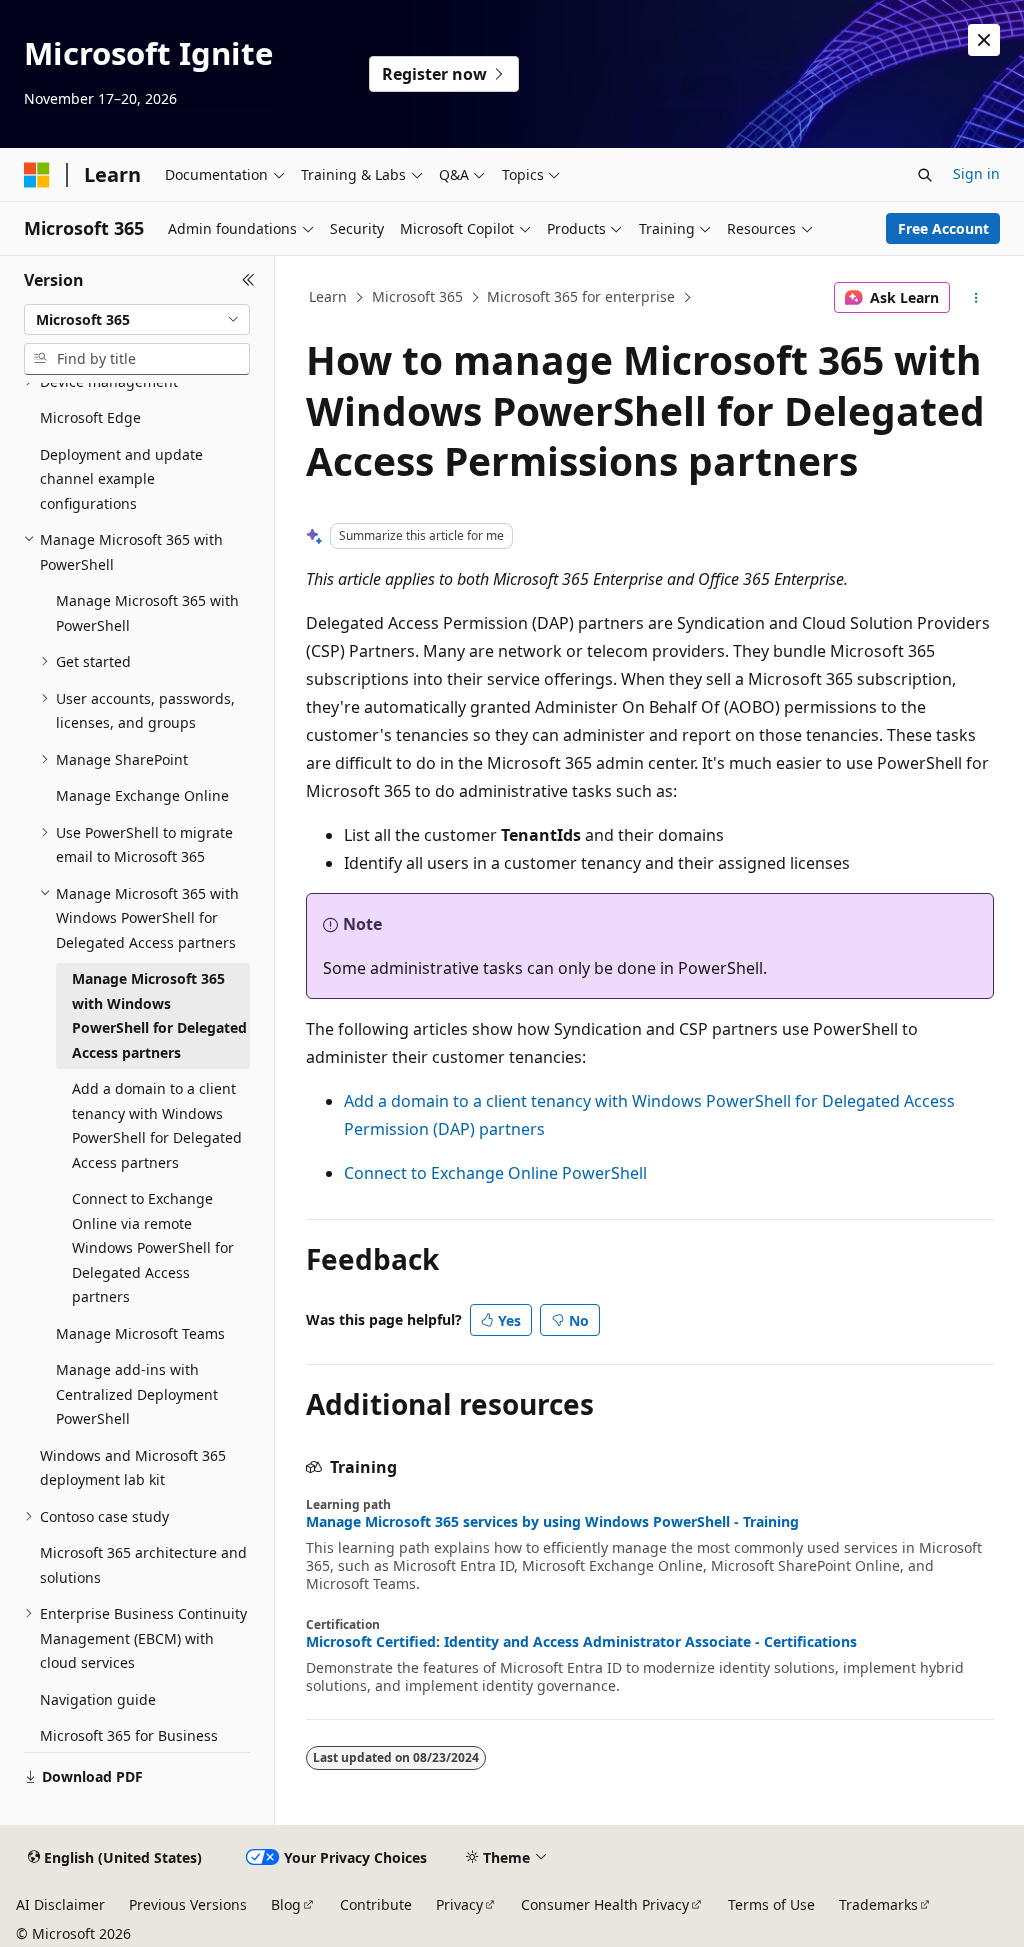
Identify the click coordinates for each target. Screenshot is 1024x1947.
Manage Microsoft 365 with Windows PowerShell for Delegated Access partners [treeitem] (159, 1015)
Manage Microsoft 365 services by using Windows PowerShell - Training (552, 1522)
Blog (286, 1904)
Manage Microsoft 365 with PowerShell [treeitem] (147, 613)
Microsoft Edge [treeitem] (90, 417)
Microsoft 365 (417, 296)
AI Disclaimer (60, 1904)
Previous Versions (188, 1904)
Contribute (376, 1904)
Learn (328, 296)
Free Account (943, 228)
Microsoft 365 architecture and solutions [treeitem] (143, 1565)
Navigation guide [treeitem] (98, 1699)
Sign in (976, 173)
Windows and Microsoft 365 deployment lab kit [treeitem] (133, 1468)
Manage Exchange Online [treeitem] (142, 795)
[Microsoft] (37, 175)
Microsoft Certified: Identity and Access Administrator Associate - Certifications (581, 1642)
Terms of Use (771, 1904)
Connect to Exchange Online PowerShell (495, 1173)
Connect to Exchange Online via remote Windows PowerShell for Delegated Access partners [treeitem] (153, 1247)
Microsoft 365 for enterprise (581, 296)
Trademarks (878, 1904)
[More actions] (975, 298)
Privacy (459, 1904)
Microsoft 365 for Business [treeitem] (129, 1735)
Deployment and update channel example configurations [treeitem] (121, 479)
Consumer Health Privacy (605, 1904)
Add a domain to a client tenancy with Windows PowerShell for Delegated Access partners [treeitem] (157, 1125)
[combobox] (137, 320)
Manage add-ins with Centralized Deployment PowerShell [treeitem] (137, 1394)
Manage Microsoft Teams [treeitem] (140, 1333)
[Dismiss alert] (984, 40)
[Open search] (925, 175)
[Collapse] (248, 280)
